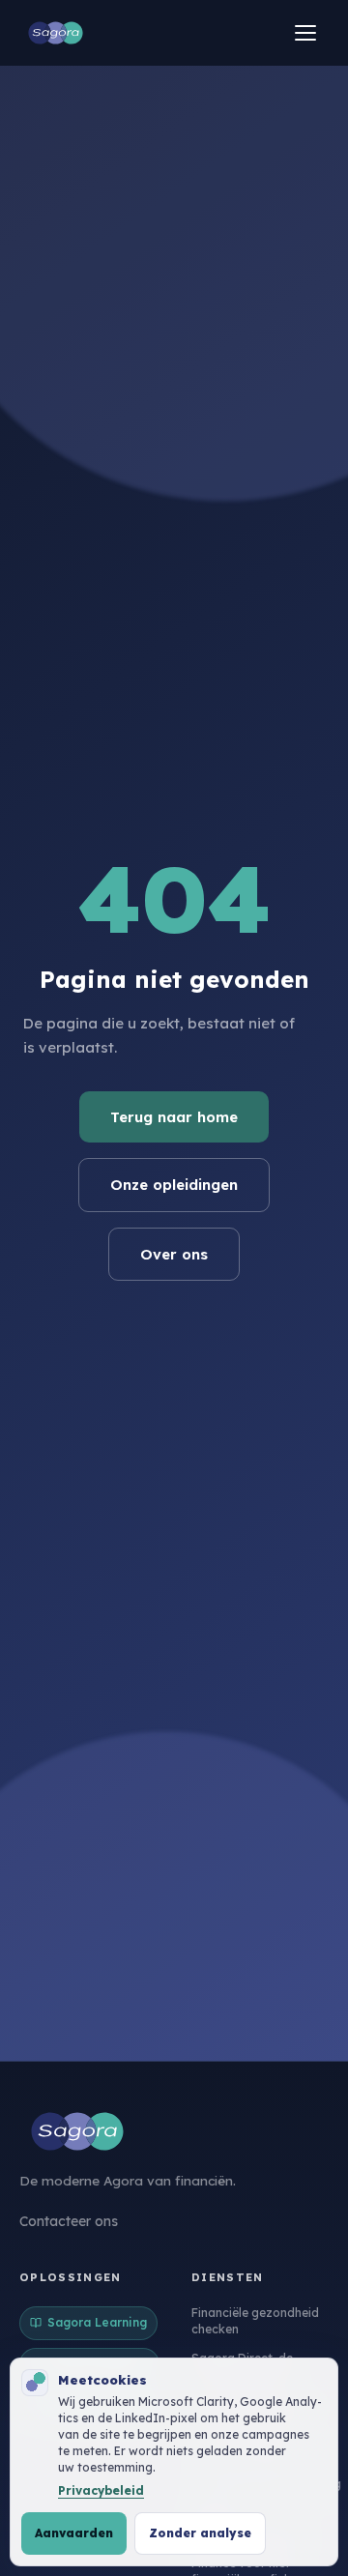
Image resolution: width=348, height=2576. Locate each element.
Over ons (174, 1254)
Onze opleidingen (174, 1185)
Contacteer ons (69, 2221)
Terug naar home (174, 1117)
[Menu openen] (305, 33)
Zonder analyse (200, 2533)
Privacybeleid (101, 2490)
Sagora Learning (97, 2322)
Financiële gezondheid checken (255, 2321)
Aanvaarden (74, 2533)
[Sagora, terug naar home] (56, 33)
